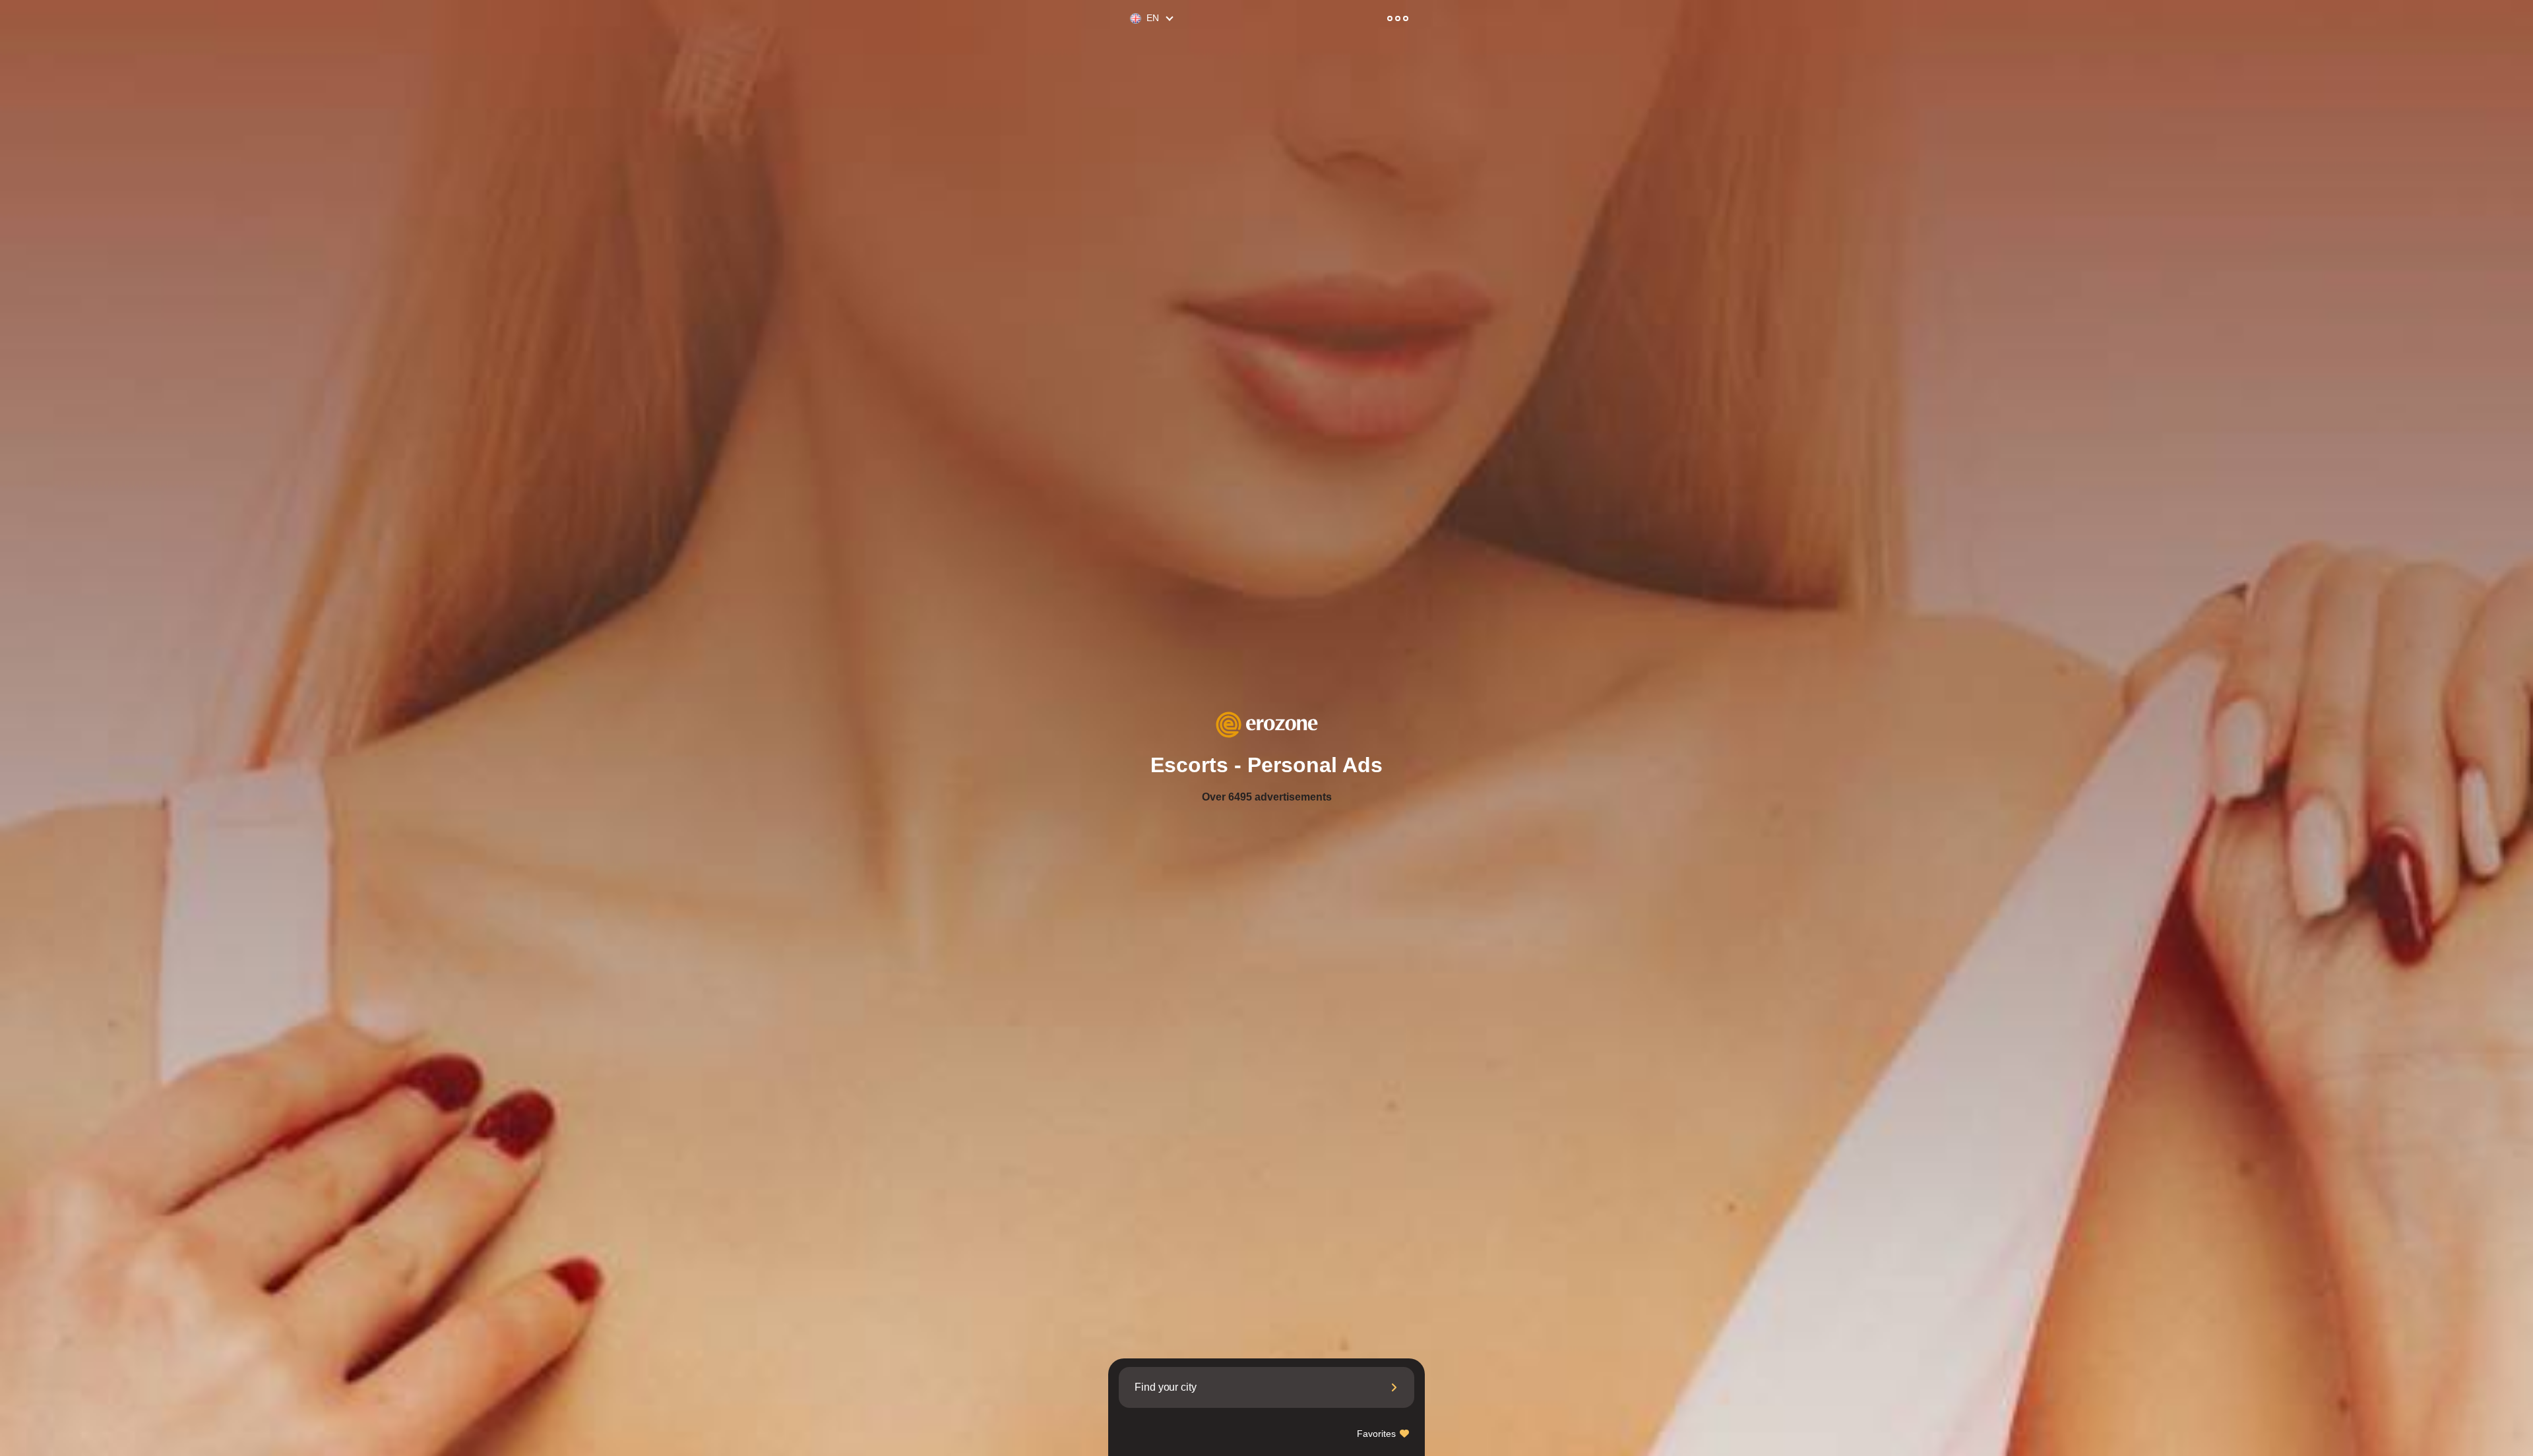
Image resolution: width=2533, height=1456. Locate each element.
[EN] (1130, 19)
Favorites (1378, 1434)
